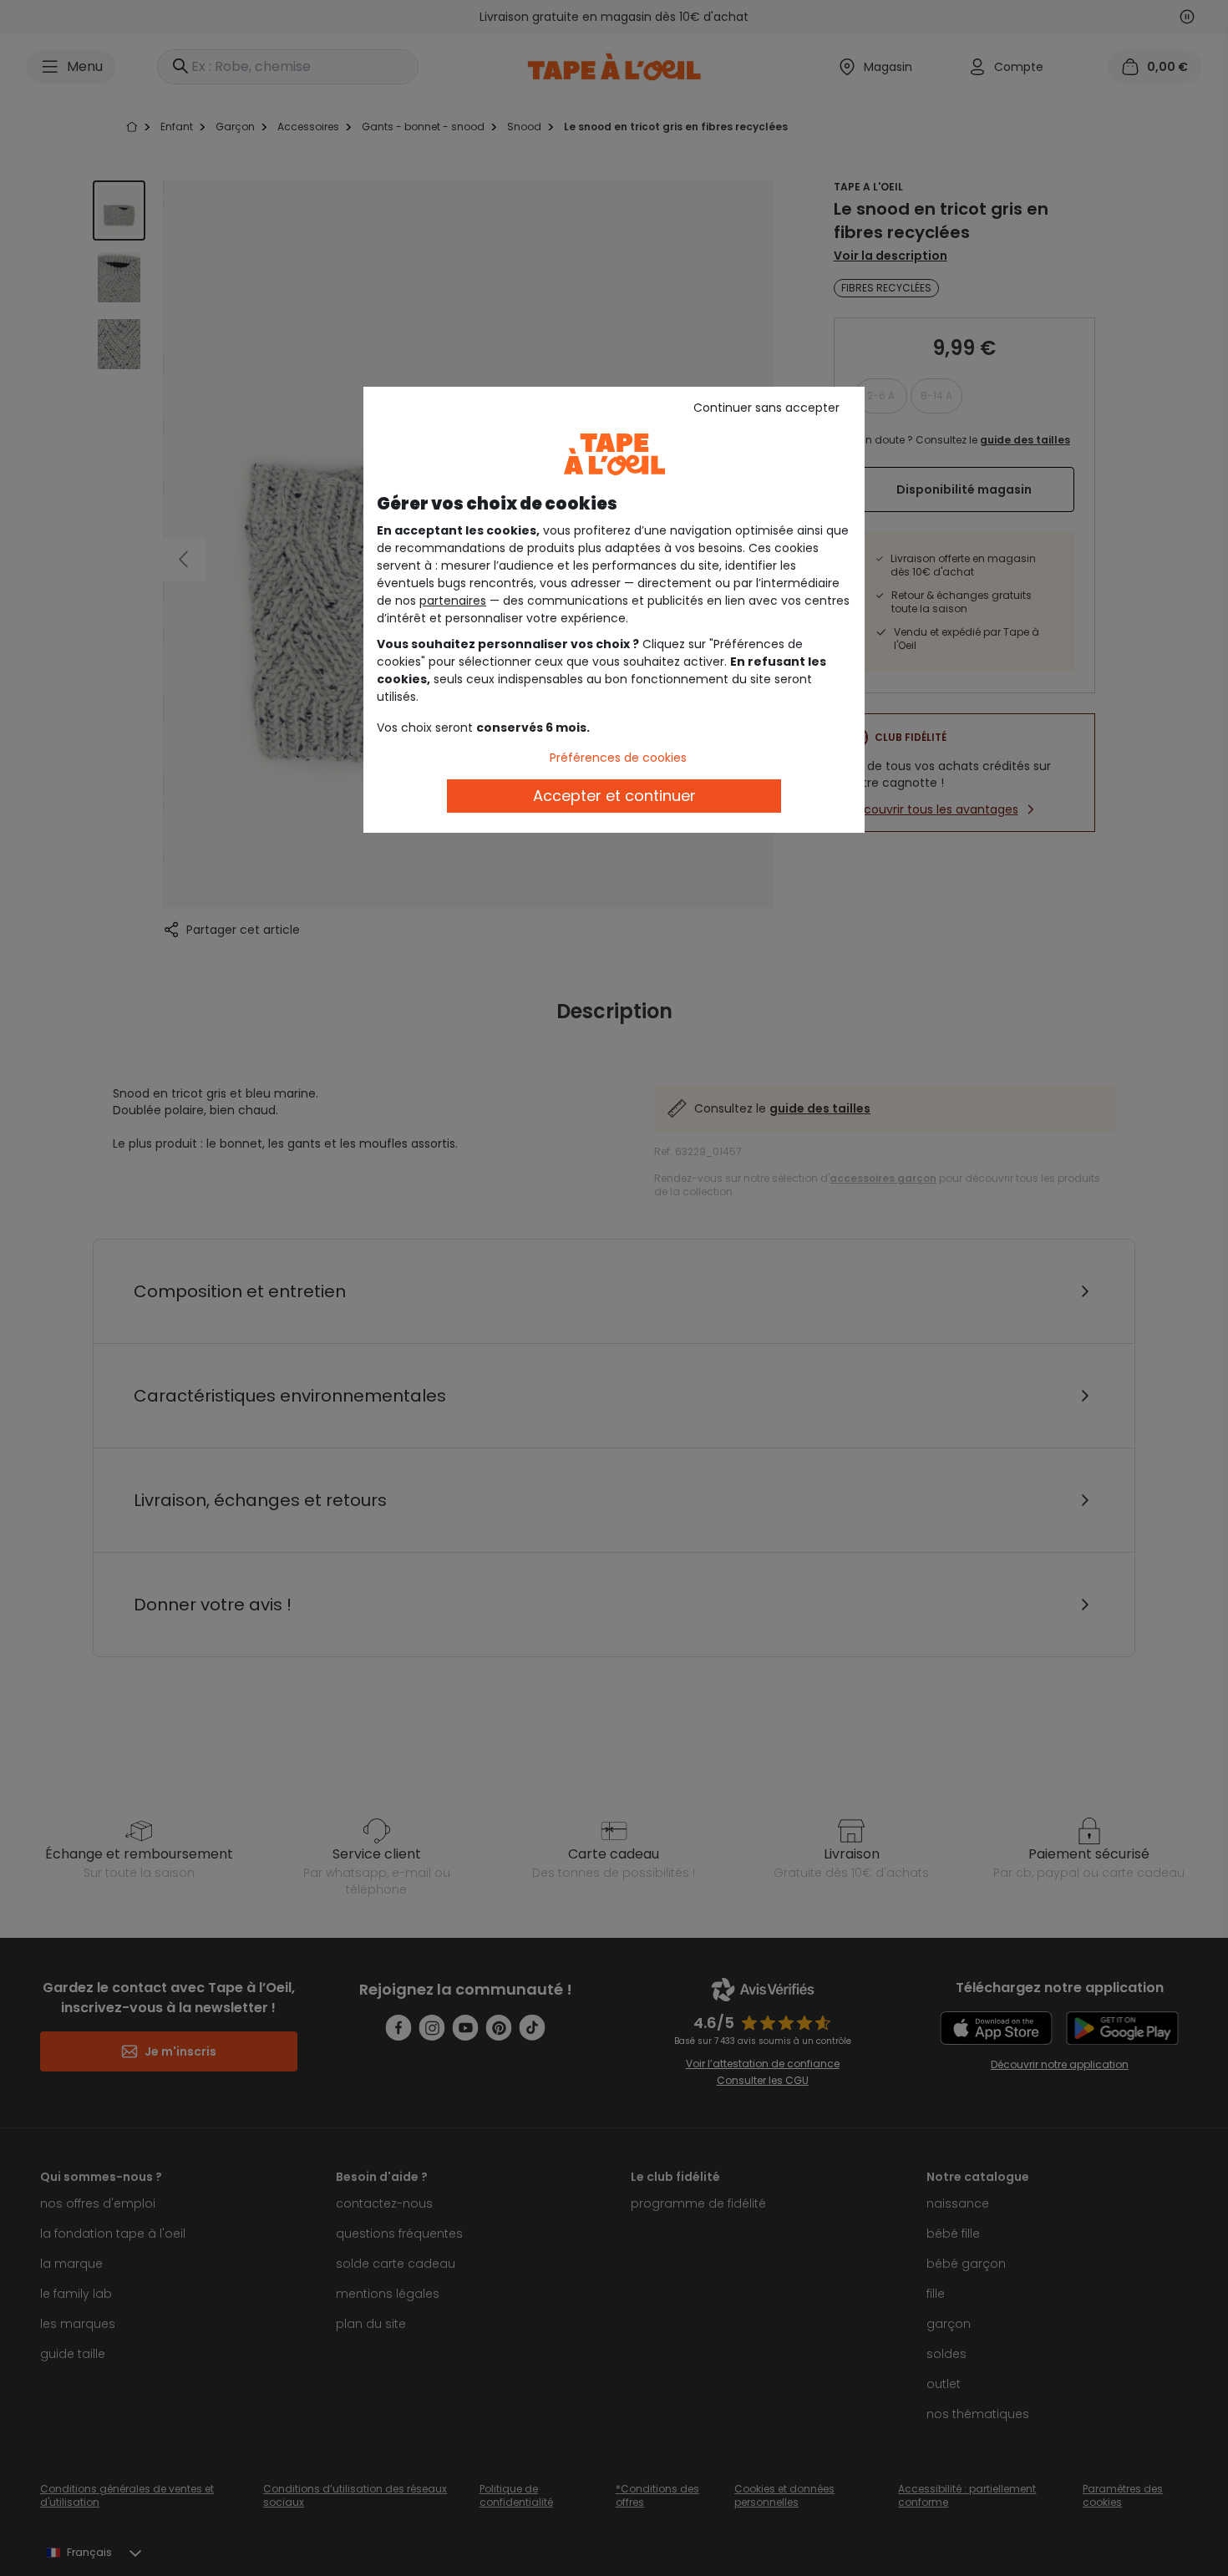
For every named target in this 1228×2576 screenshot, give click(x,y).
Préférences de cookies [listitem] (618, 758)
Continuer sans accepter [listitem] (766, 408)
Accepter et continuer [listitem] (614, 796)
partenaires (453, 601)
